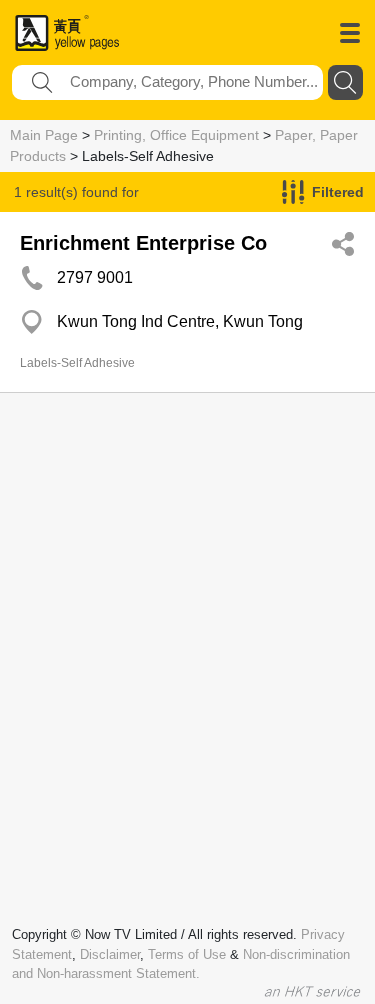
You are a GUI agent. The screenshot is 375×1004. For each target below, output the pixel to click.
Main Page (44, 135)
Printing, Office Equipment (176, 135)
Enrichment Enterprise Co (143, 243)
